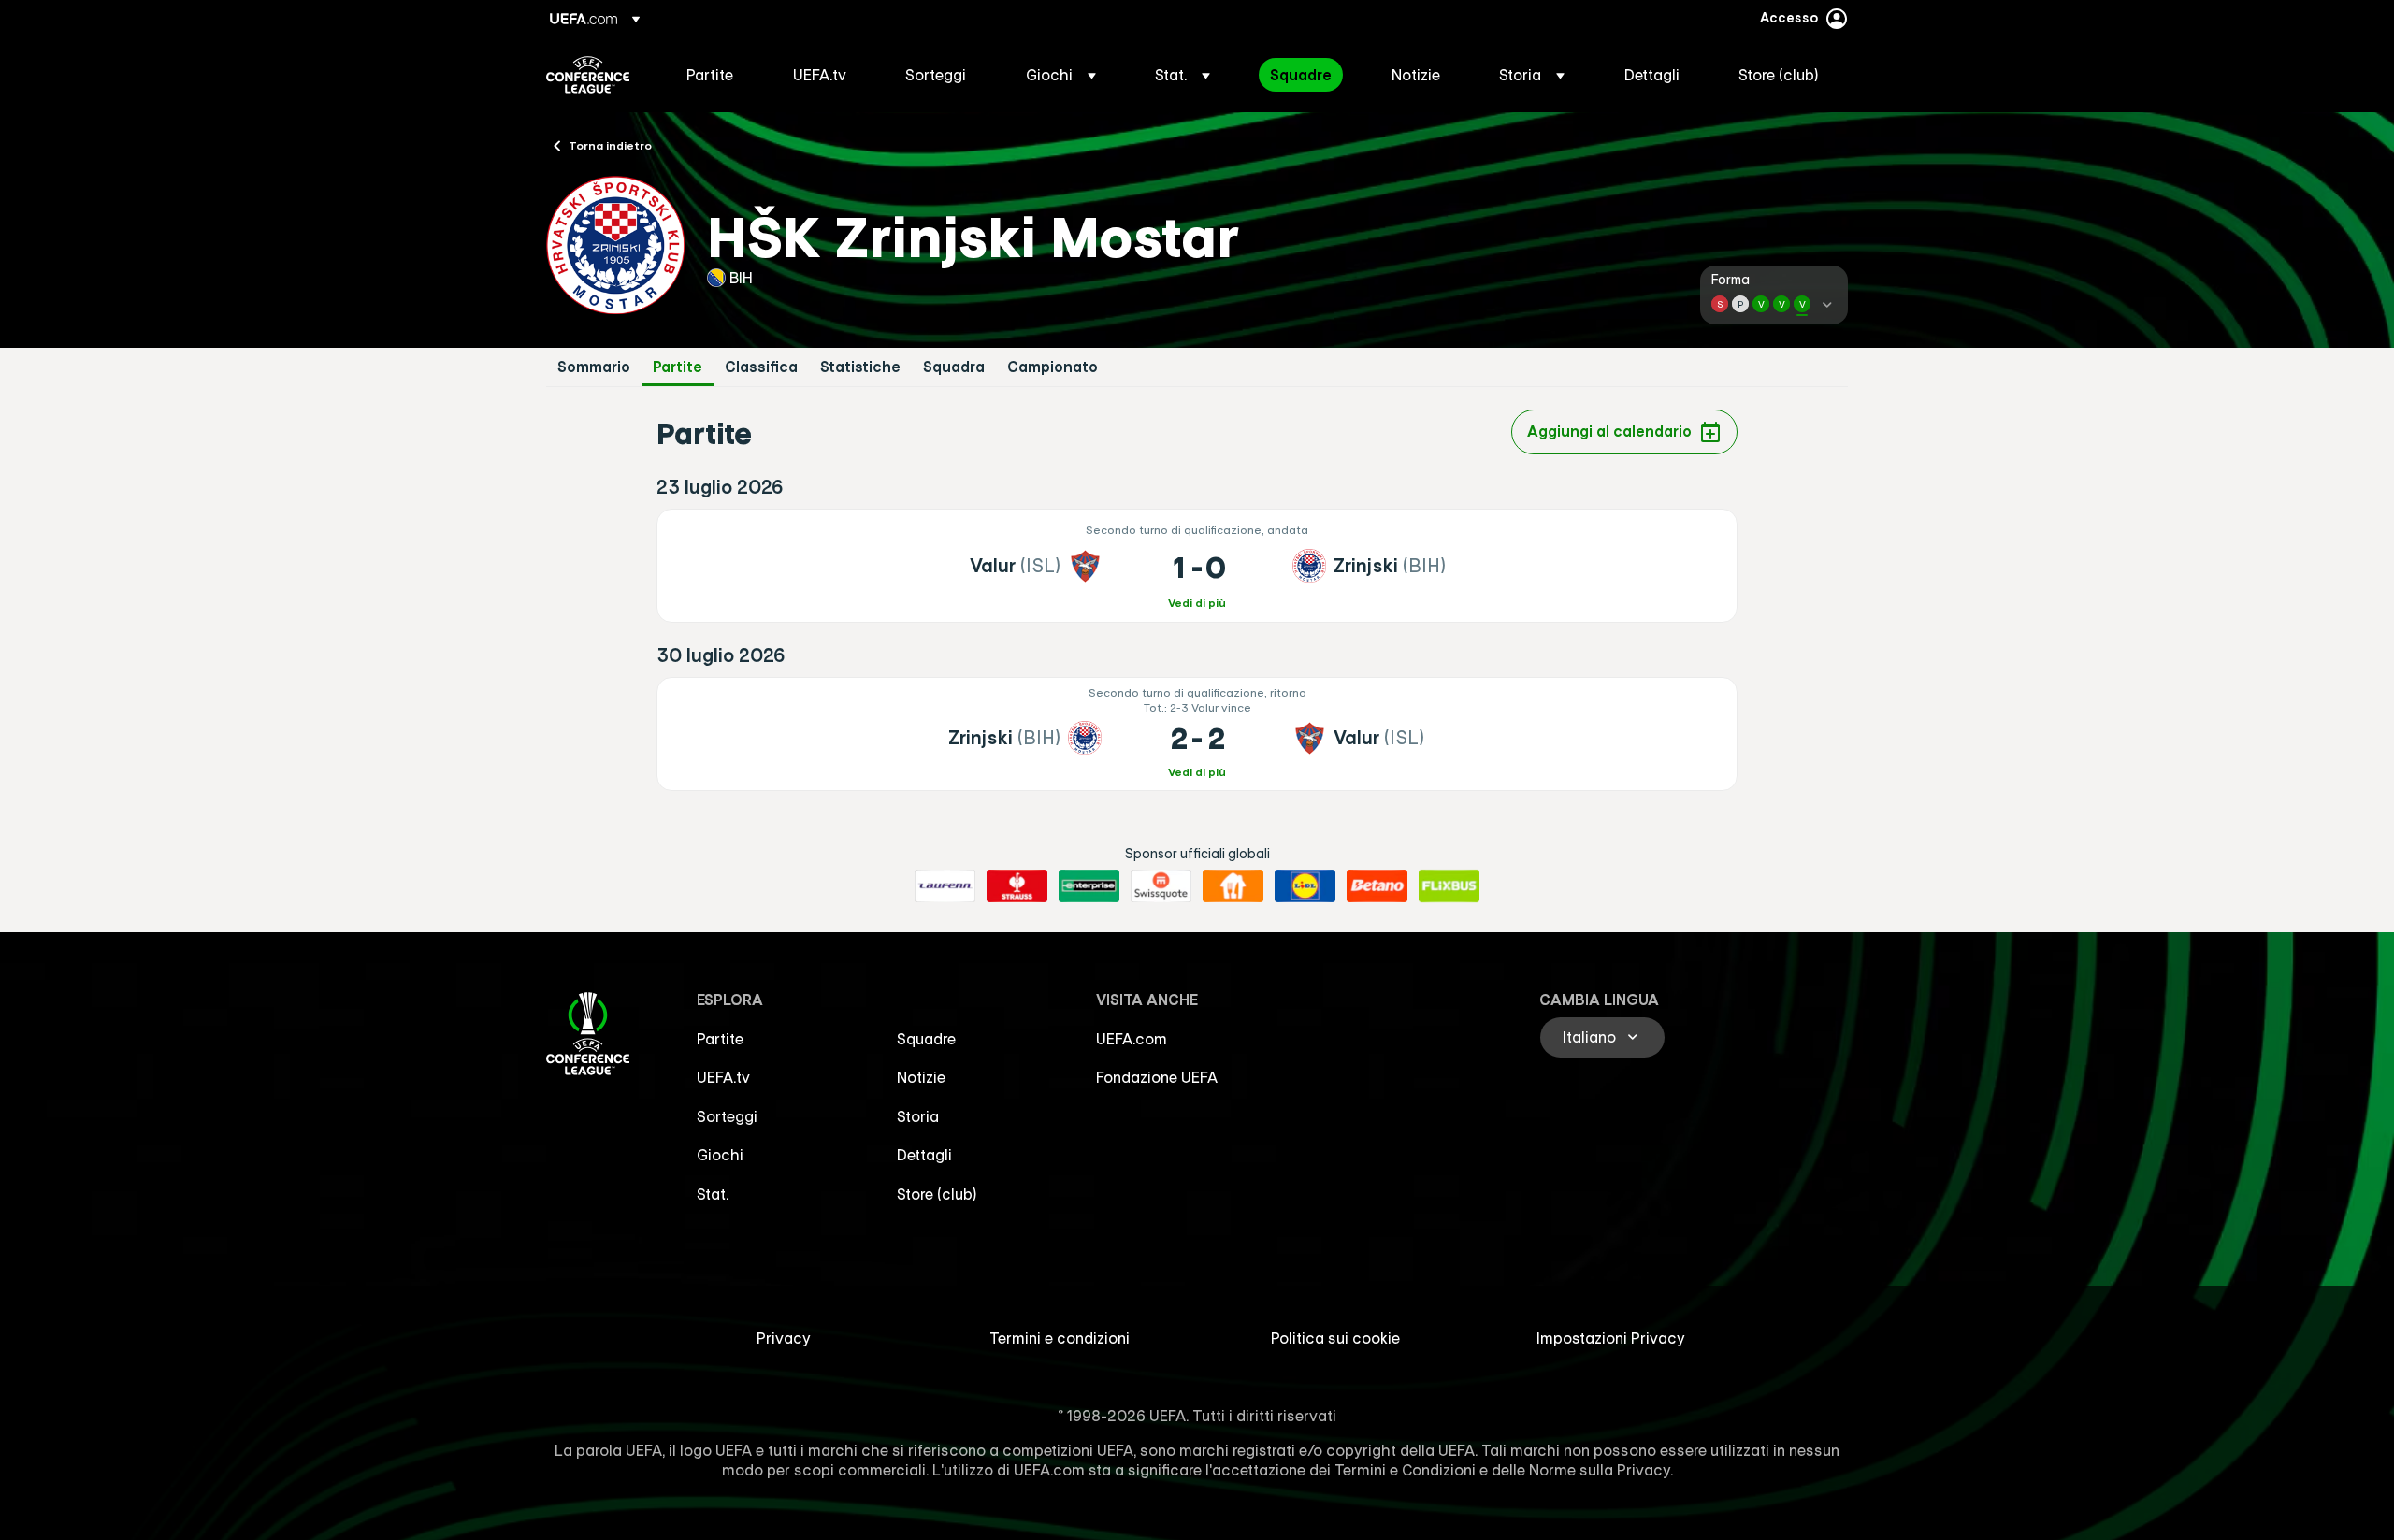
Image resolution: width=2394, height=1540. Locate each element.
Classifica (761, 367)
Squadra (954, 367)
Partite (678, 367)
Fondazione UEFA (1157, 1077)
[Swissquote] (1161, 886)
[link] (710, 75)
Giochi (720, 1155)
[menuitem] (716, 75)
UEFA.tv (723, 1077)
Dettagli (924, 1155)
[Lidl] (1305, 886)
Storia (918, 1116)
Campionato (1053, 367)
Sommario (594, 367)
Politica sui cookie (1335, 1338)
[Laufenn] (945, 886)
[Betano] (1377, 886)
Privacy (784, 1338)
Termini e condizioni (1060, 1338)
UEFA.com (1132, 1039)
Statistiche (860, 367)
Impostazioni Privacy (1611, 1338)
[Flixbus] (1449, 886)
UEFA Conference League (588, 75)
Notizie (921, 1077)
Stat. (713, 1194)
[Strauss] (1017, 886)
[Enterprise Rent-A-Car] (1089, 886)
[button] (1061, 75)
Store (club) (937, 1194)
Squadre (926, 1039)
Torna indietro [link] (610, 145)
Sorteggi (727, 1116)
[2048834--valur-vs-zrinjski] (1197, 566)
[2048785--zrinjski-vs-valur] (1197, 734)
